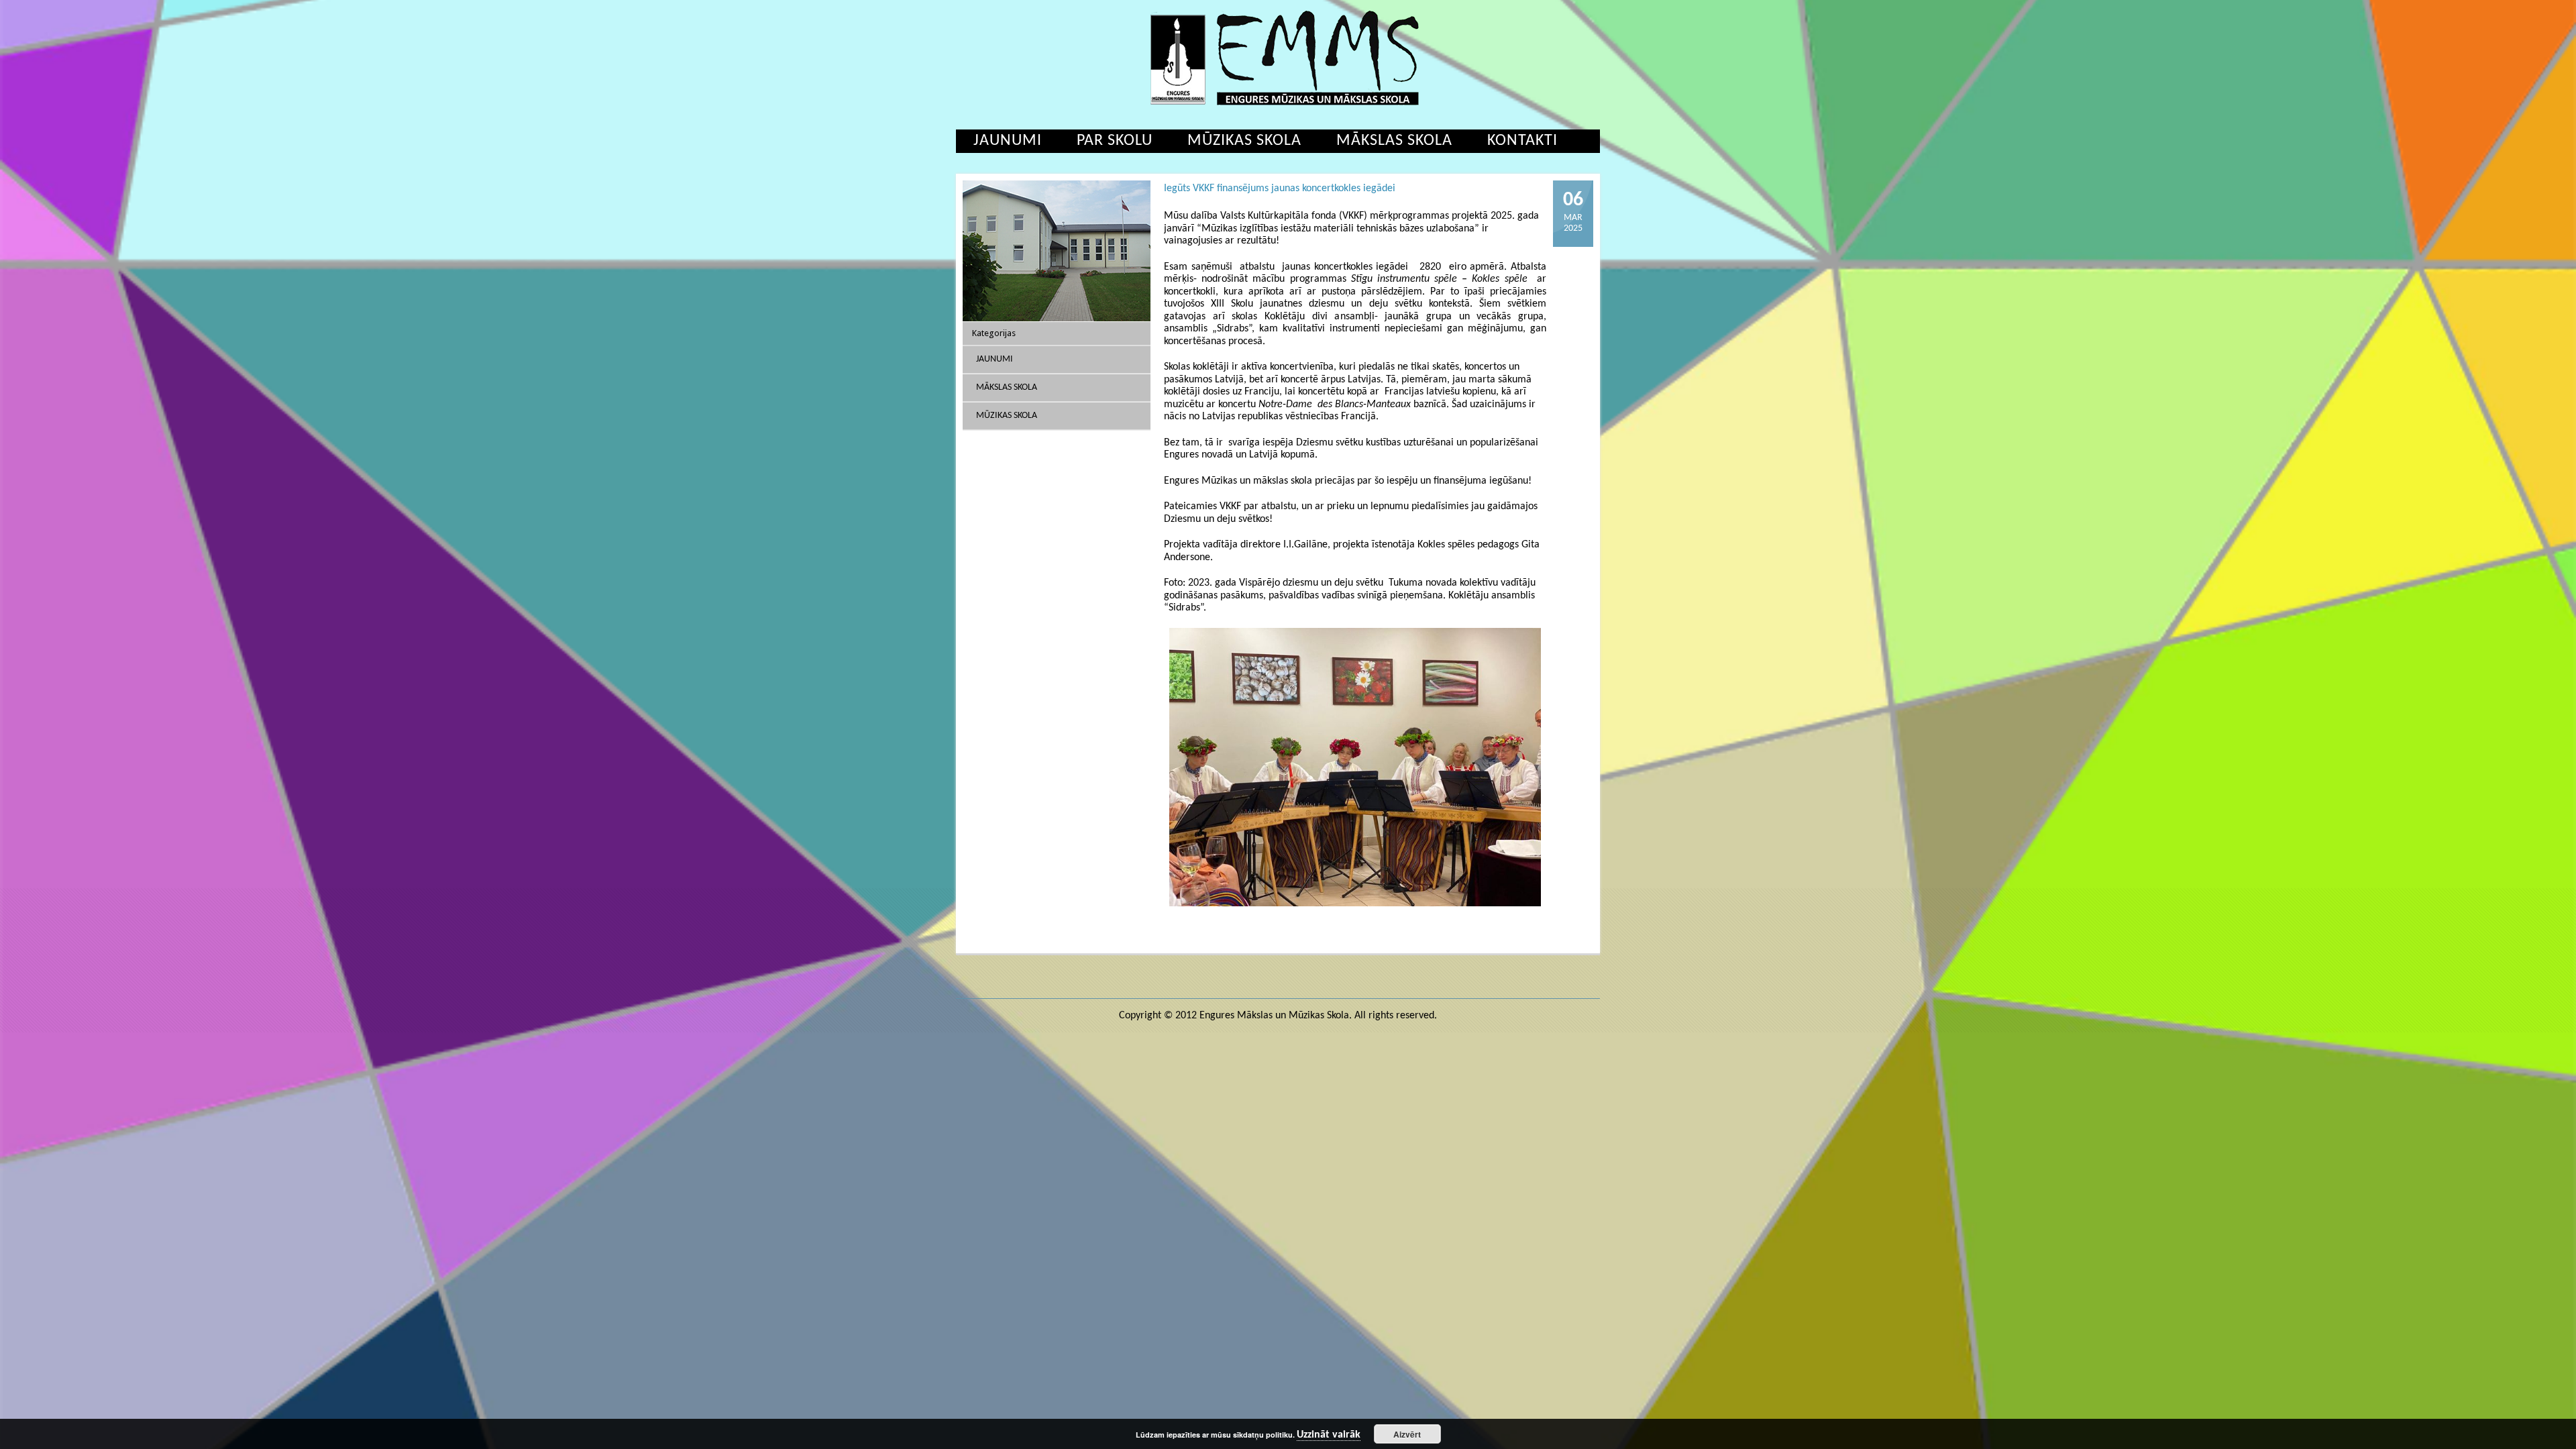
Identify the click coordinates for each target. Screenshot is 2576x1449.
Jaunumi (1008, 141)
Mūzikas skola (1244, 141)
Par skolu (1115, 141)
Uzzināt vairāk (1329, 1435)
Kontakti (1522, 141)
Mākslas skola (1394, 141)
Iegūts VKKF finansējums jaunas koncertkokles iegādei (1280, 189)
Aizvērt (1407, 1434)
